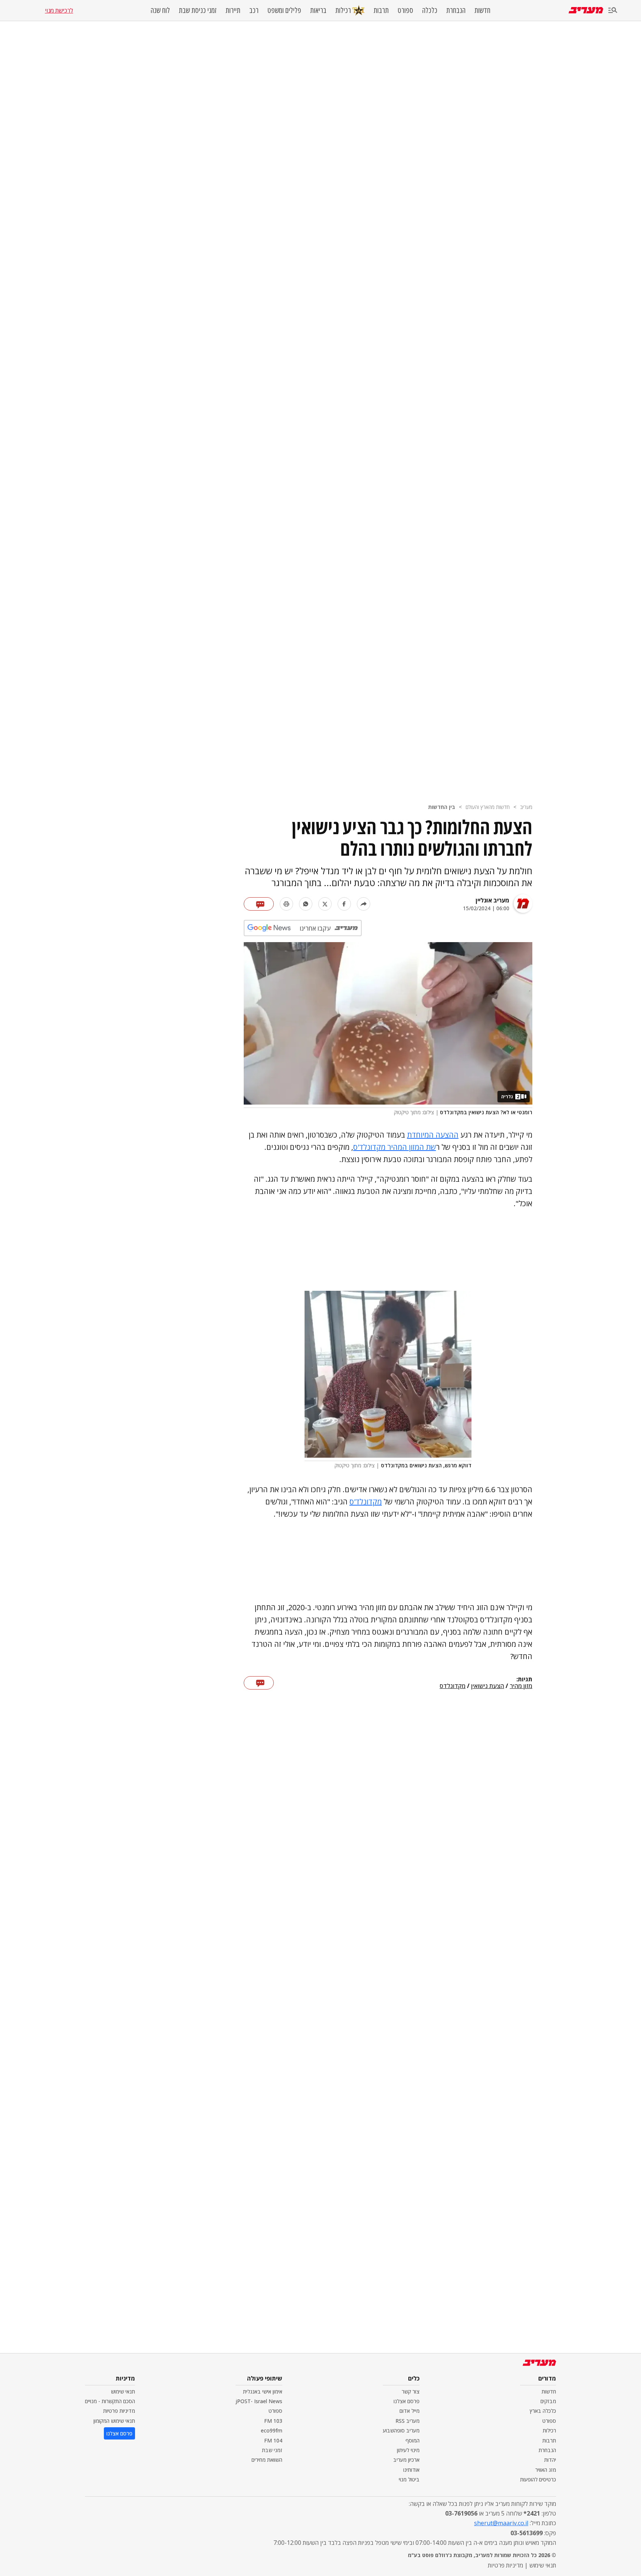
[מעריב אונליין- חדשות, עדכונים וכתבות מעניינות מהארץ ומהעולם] (586, 10)
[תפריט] (613, 11)
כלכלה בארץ (543, 2411)
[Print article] (286, 904)
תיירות (233, 10)
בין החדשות (442, 807)
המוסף (412, 2440)
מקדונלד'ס (366, 1502)
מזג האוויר (546, 2470)
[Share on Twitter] (325, 904)
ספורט (405, 10)
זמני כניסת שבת (198, 10)
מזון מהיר (521, 1686)
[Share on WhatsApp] (306, 904)
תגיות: (524, 1680)
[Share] (364, 904)
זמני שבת (272, 2450)
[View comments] (259, 904)
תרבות (381, 10)
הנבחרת (456, 10)
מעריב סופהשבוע (401, 2430)
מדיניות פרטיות (119, 2411)
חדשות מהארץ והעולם (488, 807)
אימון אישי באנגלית (263, 2391)
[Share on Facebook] (344, 904)
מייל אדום (410, 2411)
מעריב (526, 807)
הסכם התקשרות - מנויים (110, 2401)
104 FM (273, 2440)
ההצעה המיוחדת (433, 1135)
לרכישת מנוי (59, 10)
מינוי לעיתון (408, 2450)
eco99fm (272, 2430)
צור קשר (411, 2391)
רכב (254, 10)
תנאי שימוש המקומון (114, 2421)
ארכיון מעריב (406, 2460)
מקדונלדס (453, 1686)
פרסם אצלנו (407, 2401)
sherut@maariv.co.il (501, 2523)
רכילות (343, 10)
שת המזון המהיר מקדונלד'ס (395, 1147)
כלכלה (430, 10)
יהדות (550, 2460)
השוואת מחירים (267, 2460)
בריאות (318, 10)
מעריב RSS (407, 2421)
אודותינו (411, 2470)
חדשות (482, 10)
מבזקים (548, 2401)
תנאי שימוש (123, 2391)
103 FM (273, 2421)
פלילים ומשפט (284, 10)
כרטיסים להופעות (538, 2479)
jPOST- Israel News (259, 2401)
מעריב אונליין (492, 900)
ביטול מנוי (409, 2479)
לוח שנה (160, 10)
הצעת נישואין (488, 1686)
